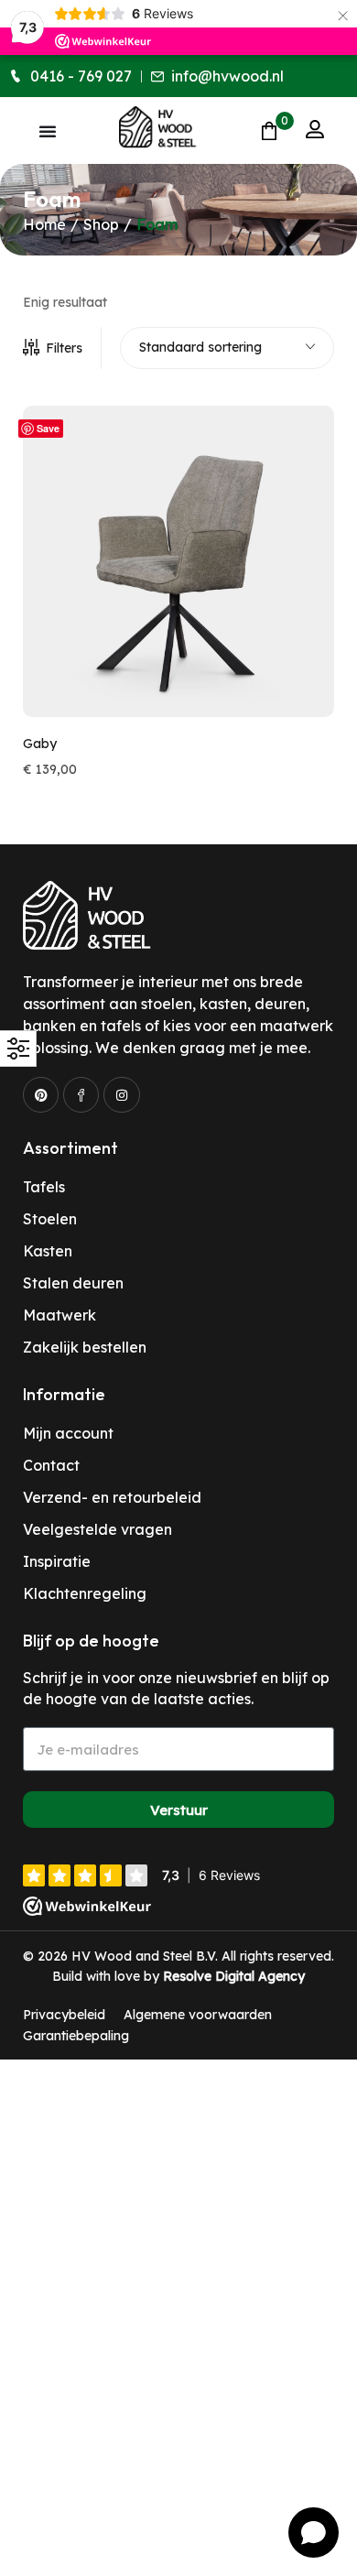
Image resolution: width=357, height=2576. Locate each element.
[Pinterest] (41, 1095)
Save (48, 428)
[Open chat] (314, 2533)
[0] (269, 130)
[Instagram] (121, 1095)
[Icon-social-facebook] (81, 1095)
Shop (101, 224)
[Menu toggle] (48, 131)
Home (44, 224)
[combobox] (227, 348)
